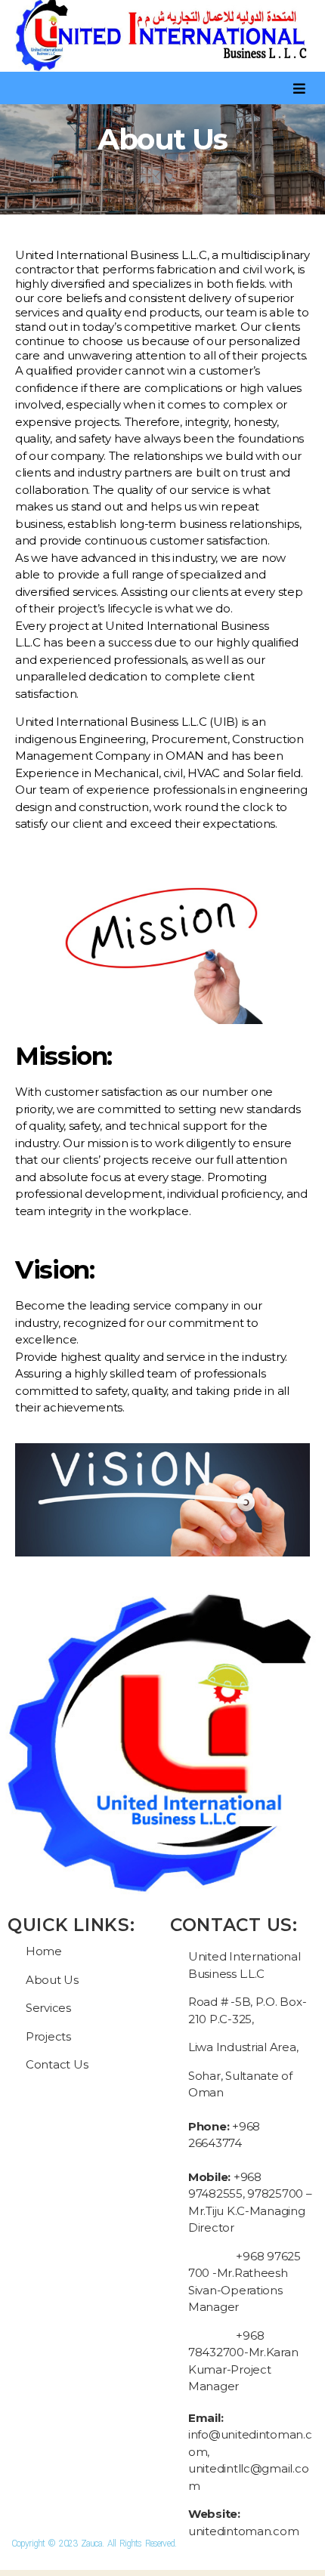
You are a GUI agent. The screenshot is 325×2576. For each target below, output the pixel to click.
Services (48, 2008)
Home (44, 1951)
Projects (48, 2036)
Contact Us (57, 2064)
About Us (52, 1980)
